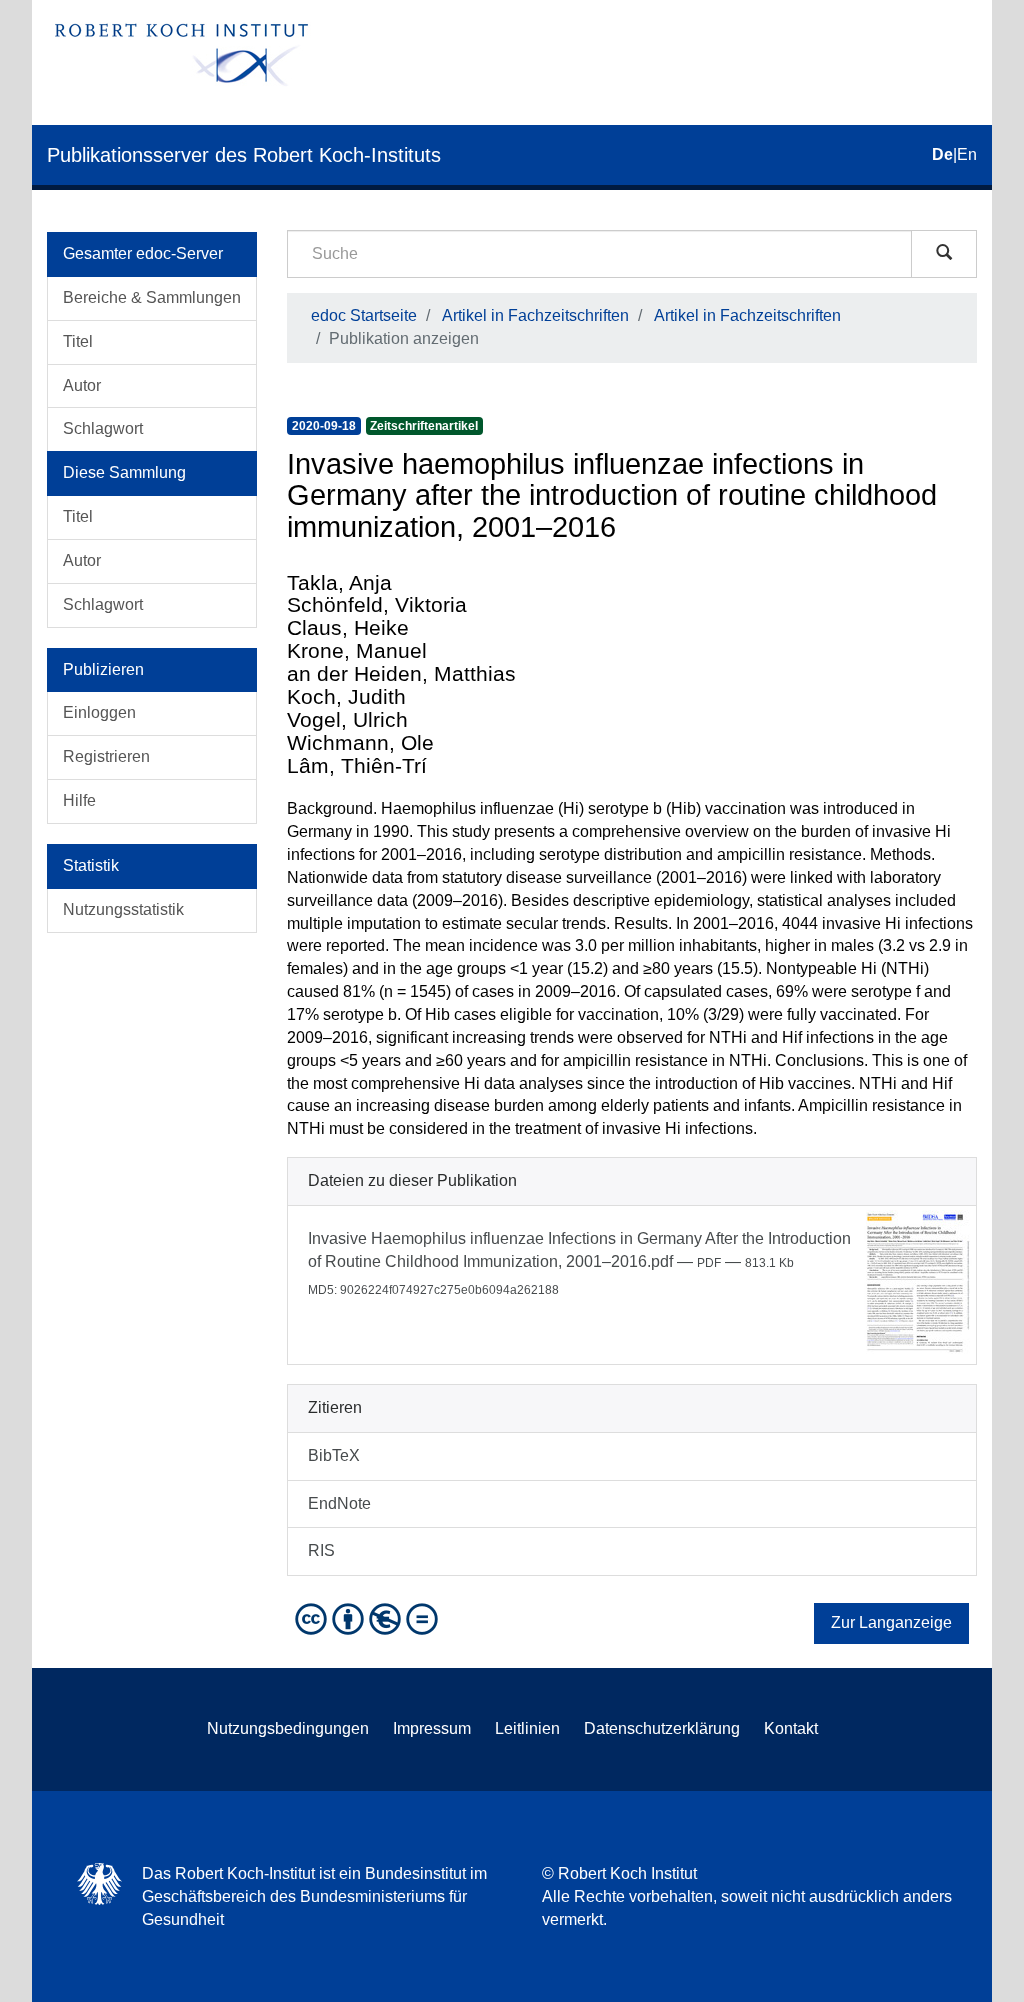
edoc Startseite (364, 315)
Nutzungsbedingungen (288, 1728)
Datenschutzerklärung (662, 1728)
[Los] (944, 254)
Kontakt (791, 1728)
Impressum (432, 1728)
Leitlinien (527, 1728)
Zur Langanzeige (891, 1622)
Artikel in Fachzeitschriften (535, 315)
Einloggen (99, 712)
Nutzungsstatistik (123, 909)
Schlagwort (103, 428)
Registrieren (106, 756)
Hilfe (79, 800)
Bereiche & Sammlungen (152, 297)
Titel (78, 341)
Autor (82, 385)
